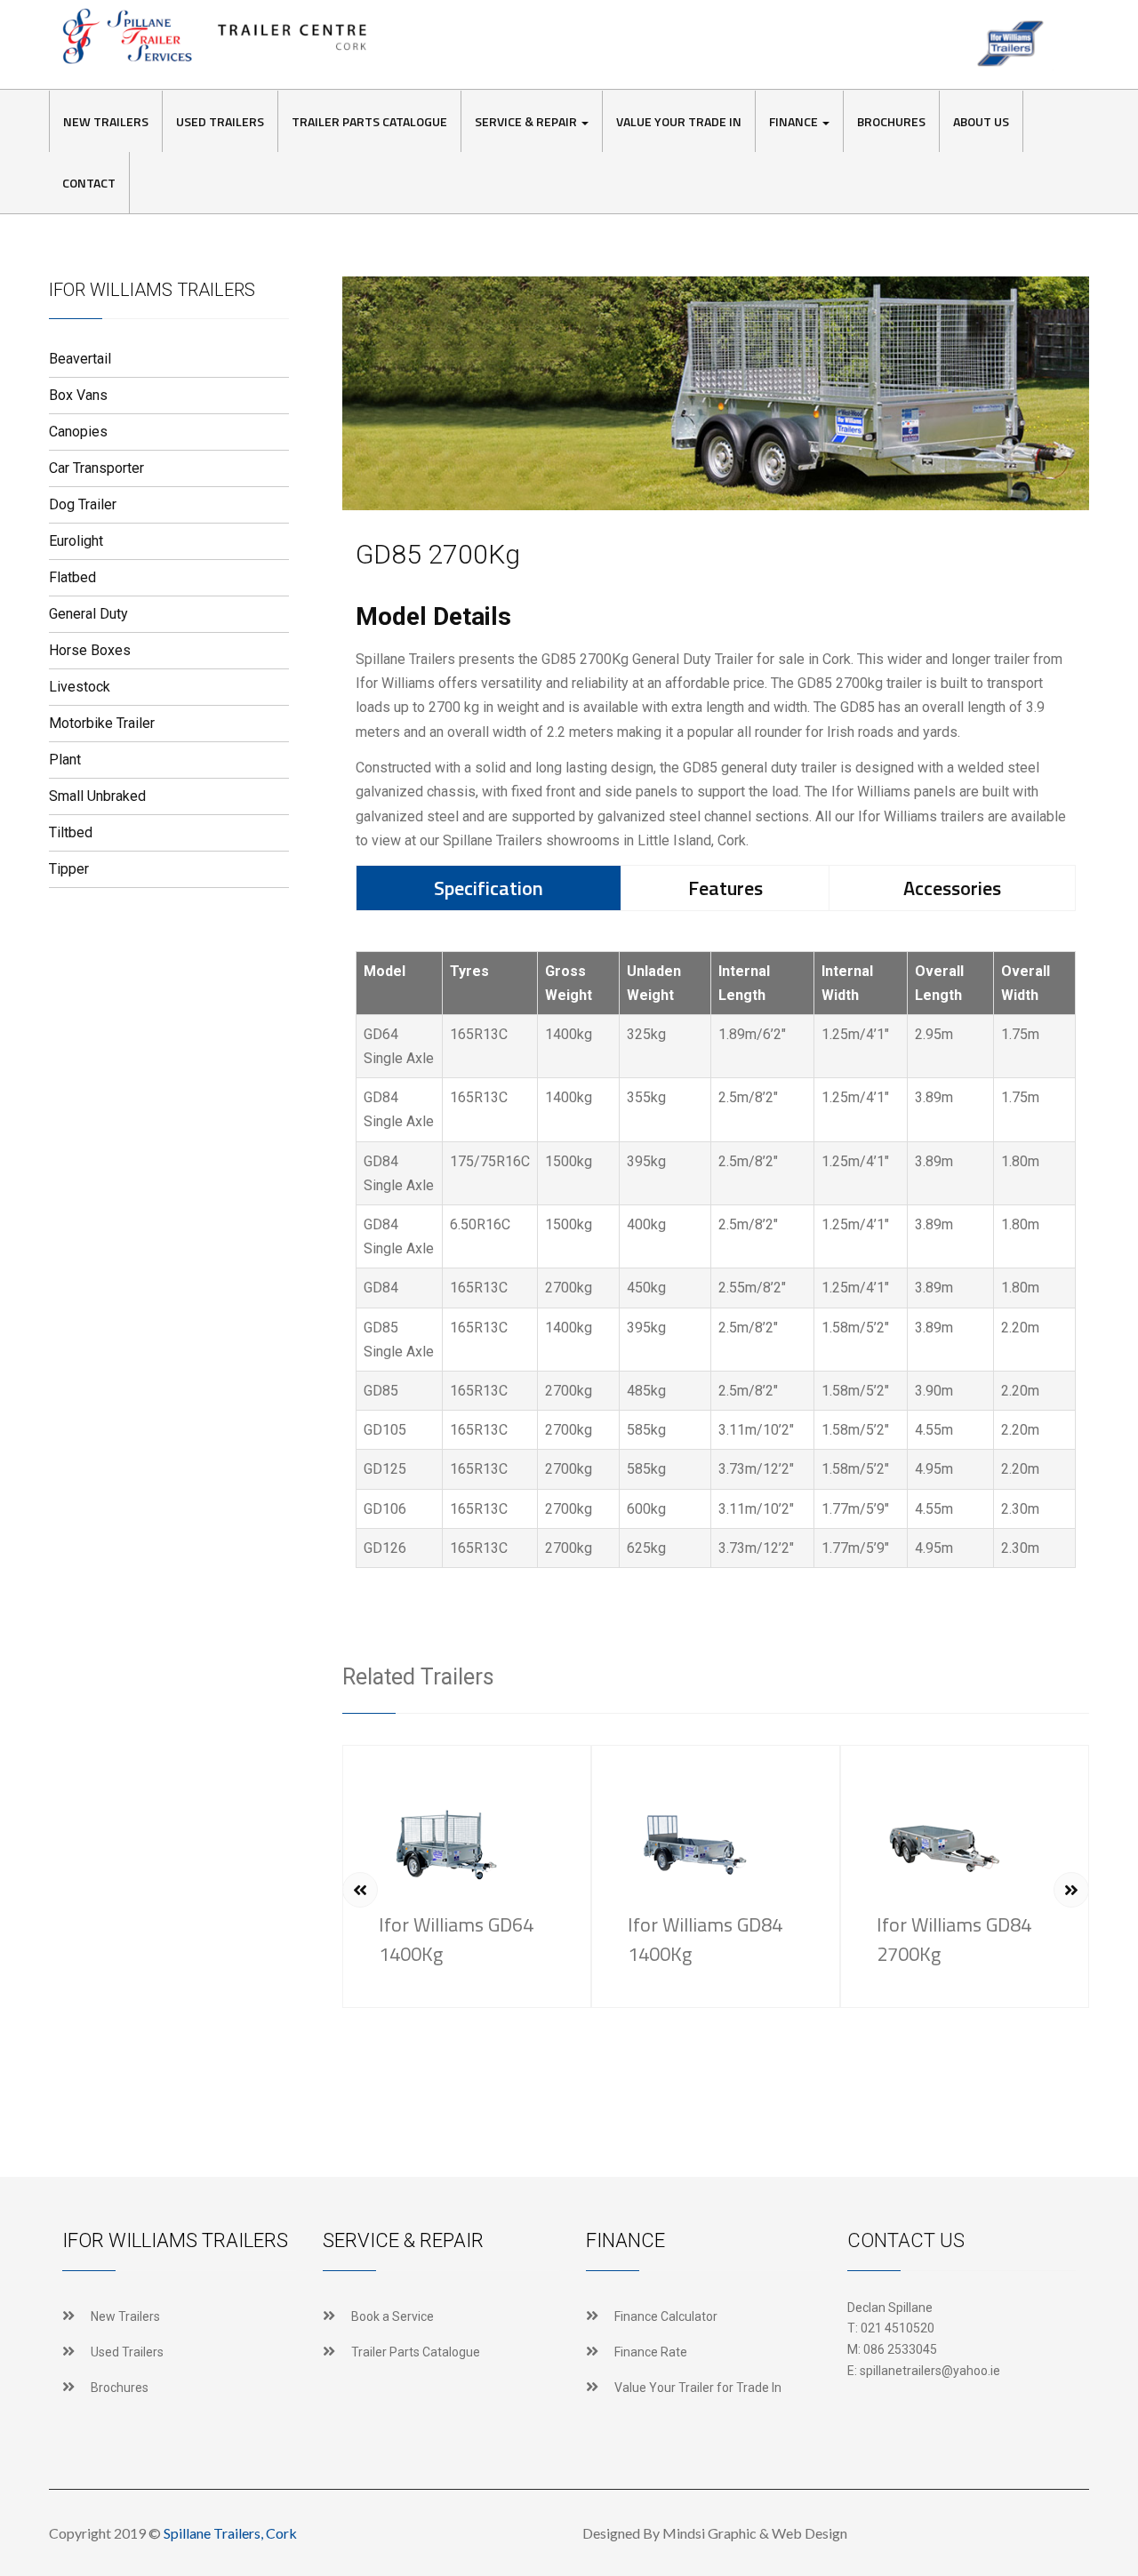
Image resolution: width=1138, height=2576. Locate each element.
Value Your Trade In (679, 121)
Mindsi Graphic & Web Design (755, 2533)
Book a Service (393, 2316)
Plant (65, 760)
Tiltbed (71, 832)
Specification (489, 888)
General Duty (88, 614)
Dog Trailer (83, 504)
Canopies (78, 432)
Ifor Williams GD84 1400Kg (705, 1939)
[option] (467, 1876)
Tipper (69, 869)
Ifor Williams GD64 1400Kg (456, 1939)
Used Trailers (220, 121)
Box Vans (78, 395)
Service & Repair (527, 121)
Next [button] (1071, 1890)
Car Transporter (96, 468)
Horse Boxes (90, 650)
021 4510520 (898, 2328)
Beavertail (80, 359)
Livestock (80, 687)
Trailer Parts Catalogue (369, 121)
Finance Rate (651, 2352)
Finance (795, 121)
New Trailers (106, 121)
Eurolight (76, 541)
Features (725, 888)
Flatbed (72, 577)
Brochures (891, 121)
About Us (981, 121)
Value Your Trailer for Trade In (698, 2388)
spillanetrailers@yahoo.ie (930, 2371)
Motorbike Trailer (102, 723)
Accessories (952, 888)
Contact (89, 183)
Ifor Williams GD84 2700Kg (954, 1939)
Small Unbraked (97, 796)
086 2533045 (900, 2349)
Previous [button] (360, 1890)
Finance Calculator (666, 2316)
